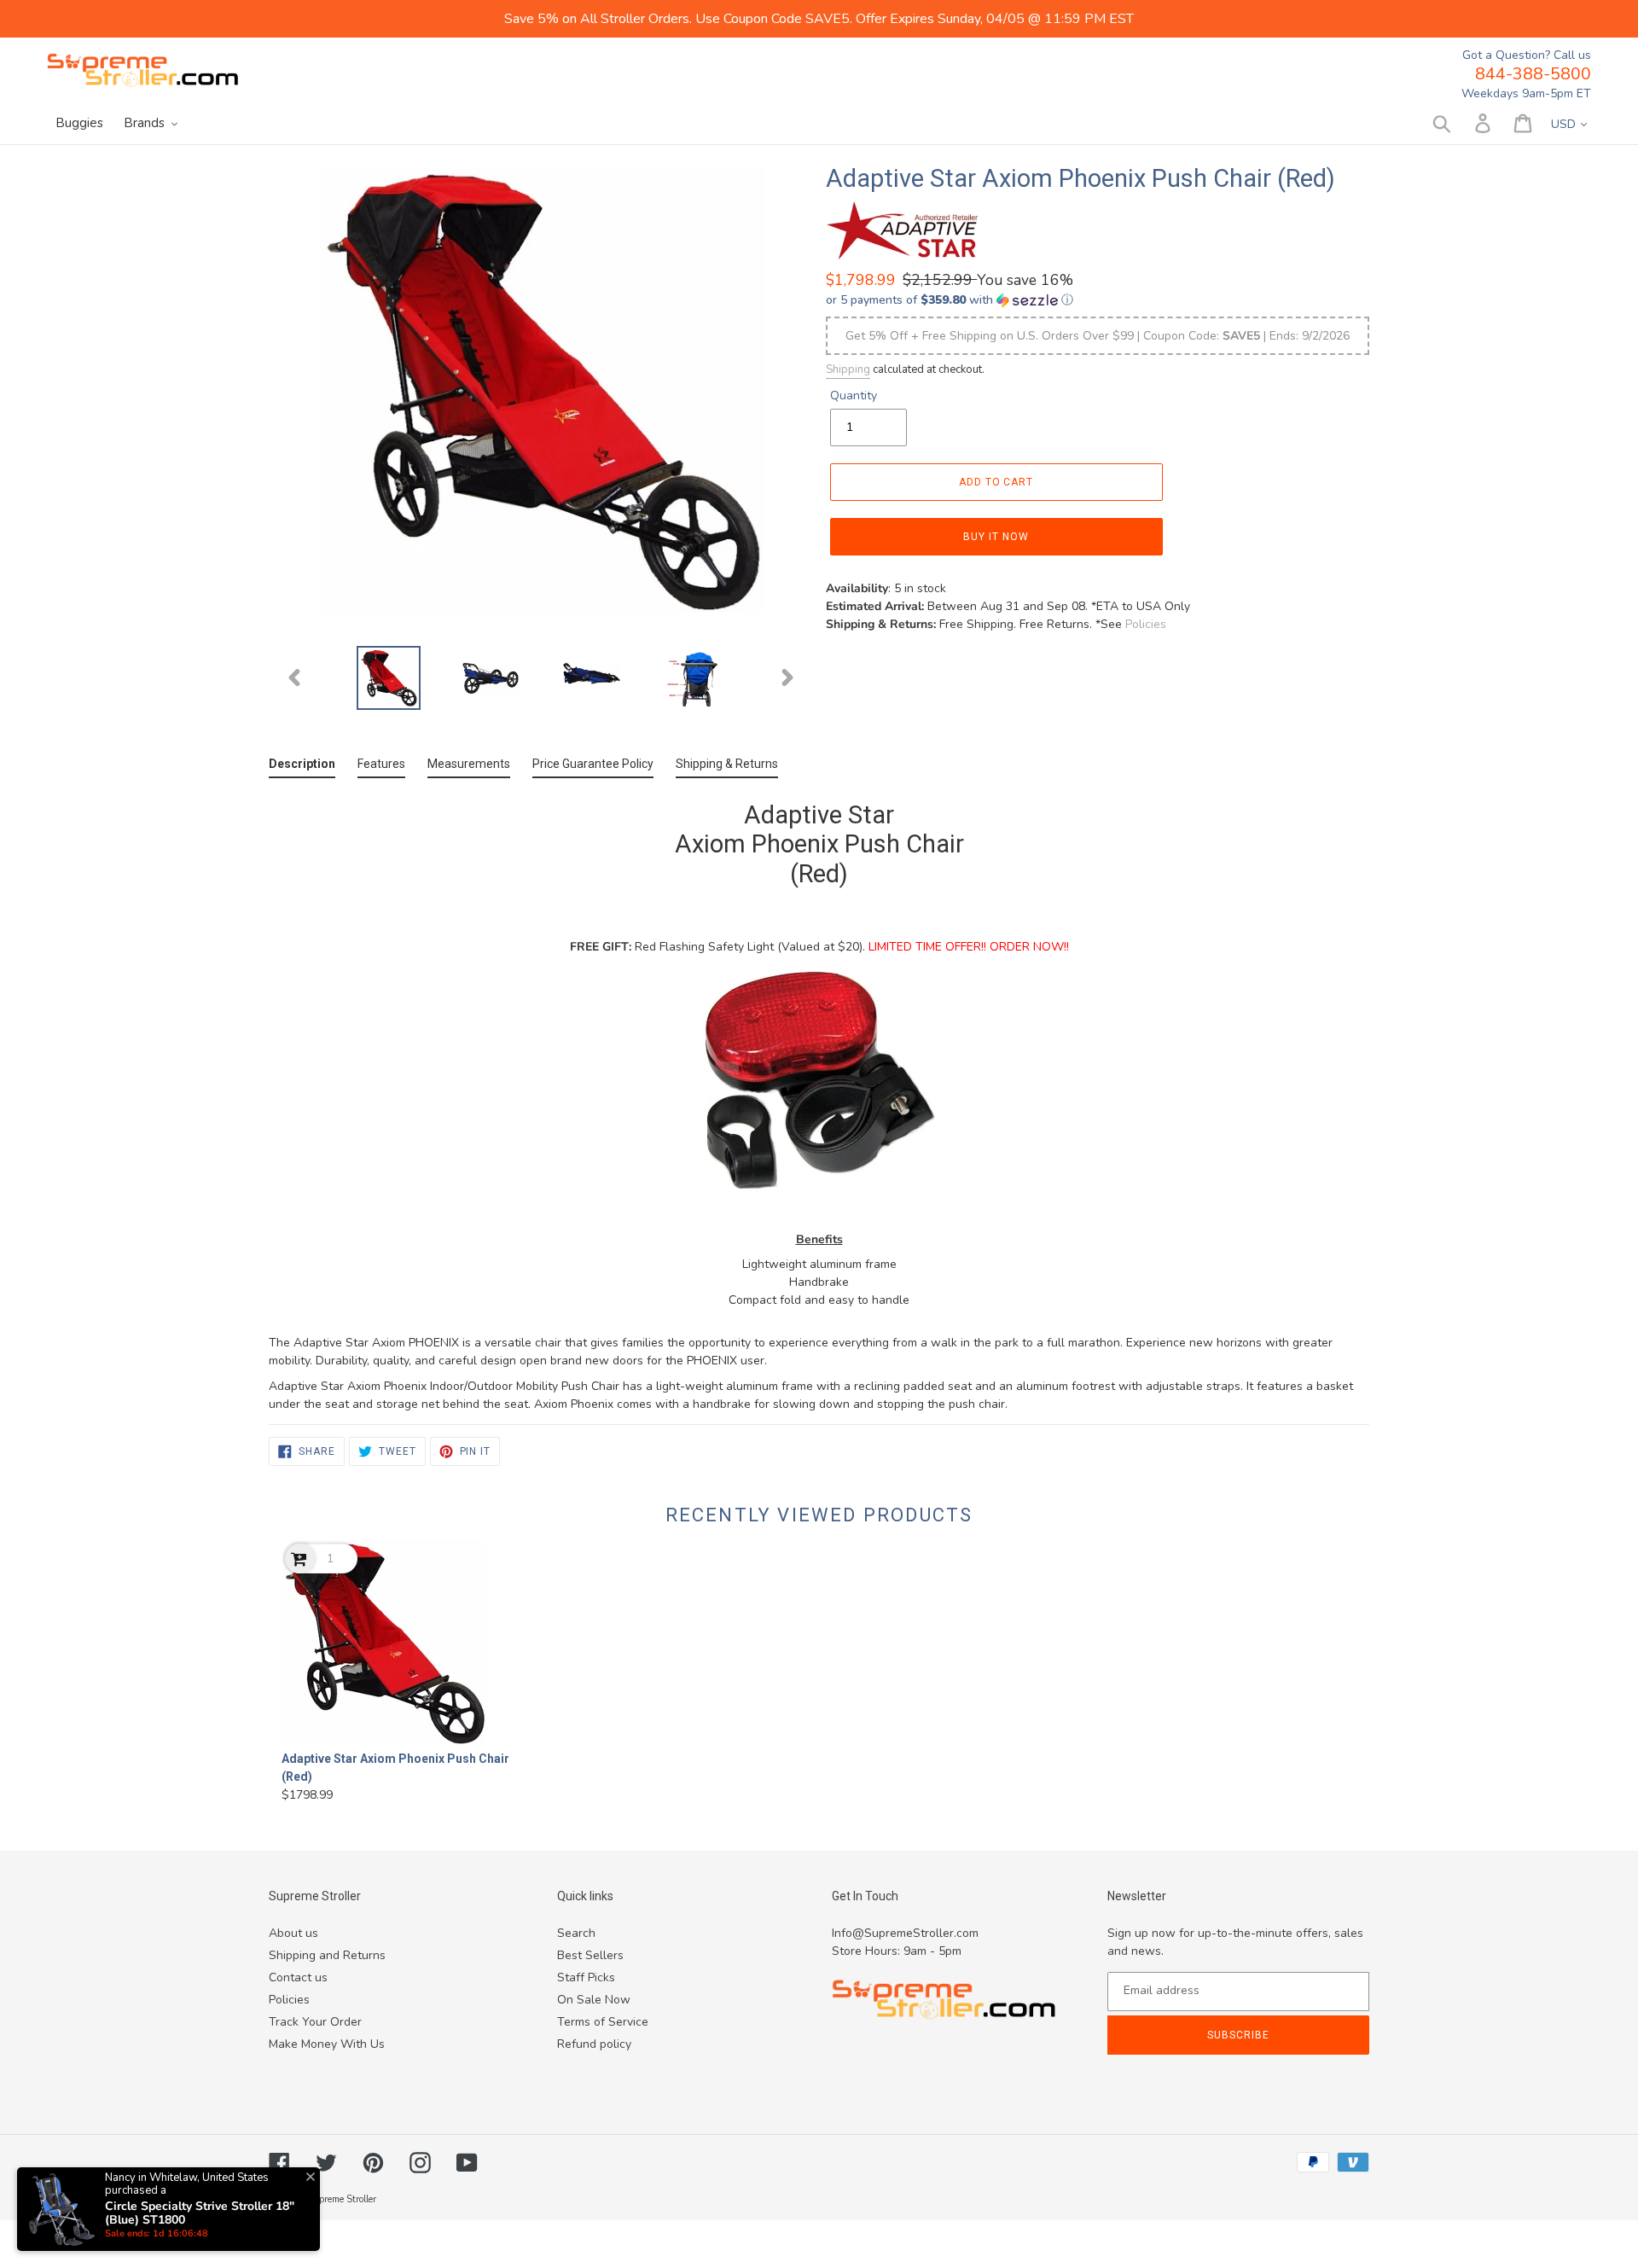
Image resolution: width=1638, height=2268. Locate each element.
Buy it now (996, 537)
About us (293, 1933)
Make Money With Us (327, 2044)
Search (576, 1933)
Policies (1146, 624)
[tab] (302, 768)
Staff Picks (586, 1977)
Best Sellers (590, 1955)
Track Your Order (315, 2022)
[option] (389, 678)
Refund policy (594, 2044)
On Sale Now (594, 2000)
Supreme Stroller (342, 2199)
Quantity (854, 395)
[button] (1098, 300)
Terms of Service (603, 2022)
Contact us (298, 1977)
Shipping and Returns (327, 1955)
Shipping (848, 369)
